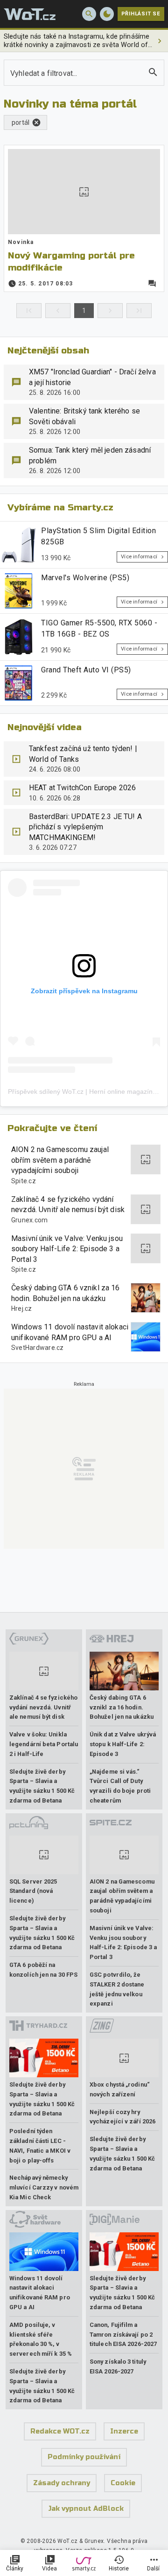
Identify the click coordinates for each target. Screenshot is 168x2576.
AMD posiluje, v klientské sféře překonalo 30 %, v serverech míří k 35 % (41, 2339)
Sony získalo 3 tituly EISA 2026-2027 (118, 2366)
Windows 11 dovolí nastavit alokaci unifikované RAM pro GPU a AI (70, 1332)
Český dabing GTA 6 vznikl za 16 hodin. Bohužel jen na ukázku (66, 1293)
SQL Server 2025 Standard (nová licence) (33, 1891)
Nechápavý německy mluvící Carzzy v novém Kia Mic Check (44, 2187)
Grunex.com (30, 1220)
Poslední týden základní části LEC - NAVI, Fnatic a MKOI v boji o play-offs (40, 2146)
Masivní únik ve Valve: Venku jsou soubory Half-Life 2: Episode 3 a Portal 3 (67, 1249)
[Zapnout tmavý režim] (107, 14)
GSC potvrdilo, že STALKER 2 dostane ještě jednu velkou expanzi (117, 1989)
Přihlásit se (141, 14)
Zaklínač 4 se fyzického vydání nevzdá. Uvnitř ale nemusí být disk (68, 1204)
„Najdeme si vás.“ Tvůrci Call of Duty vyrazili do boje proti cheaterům (120, 1786)
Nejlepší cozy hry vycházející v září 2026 (122, 2117)
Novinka (21, 242)
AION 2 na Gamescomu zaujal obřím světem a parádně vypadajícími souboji (60, 1160)
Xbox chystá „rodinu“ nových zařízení (120, 2089)
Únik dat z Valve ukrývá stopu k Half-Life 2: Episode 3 (123, 1744)
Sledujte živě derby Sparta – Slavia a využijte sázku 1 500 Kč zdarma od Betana (42, 1786)
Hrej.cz (22, 1308)
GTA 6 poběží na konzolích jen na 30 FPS (43, 1970)
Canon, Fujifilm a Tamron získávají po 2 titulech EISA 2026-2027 (123, 2335)
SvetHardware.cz (38, 1348)
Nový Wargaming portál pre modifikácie (71, 261)
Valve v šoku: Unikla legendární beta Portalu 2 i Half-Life (44, 1744)
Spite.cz (24, 1181)
